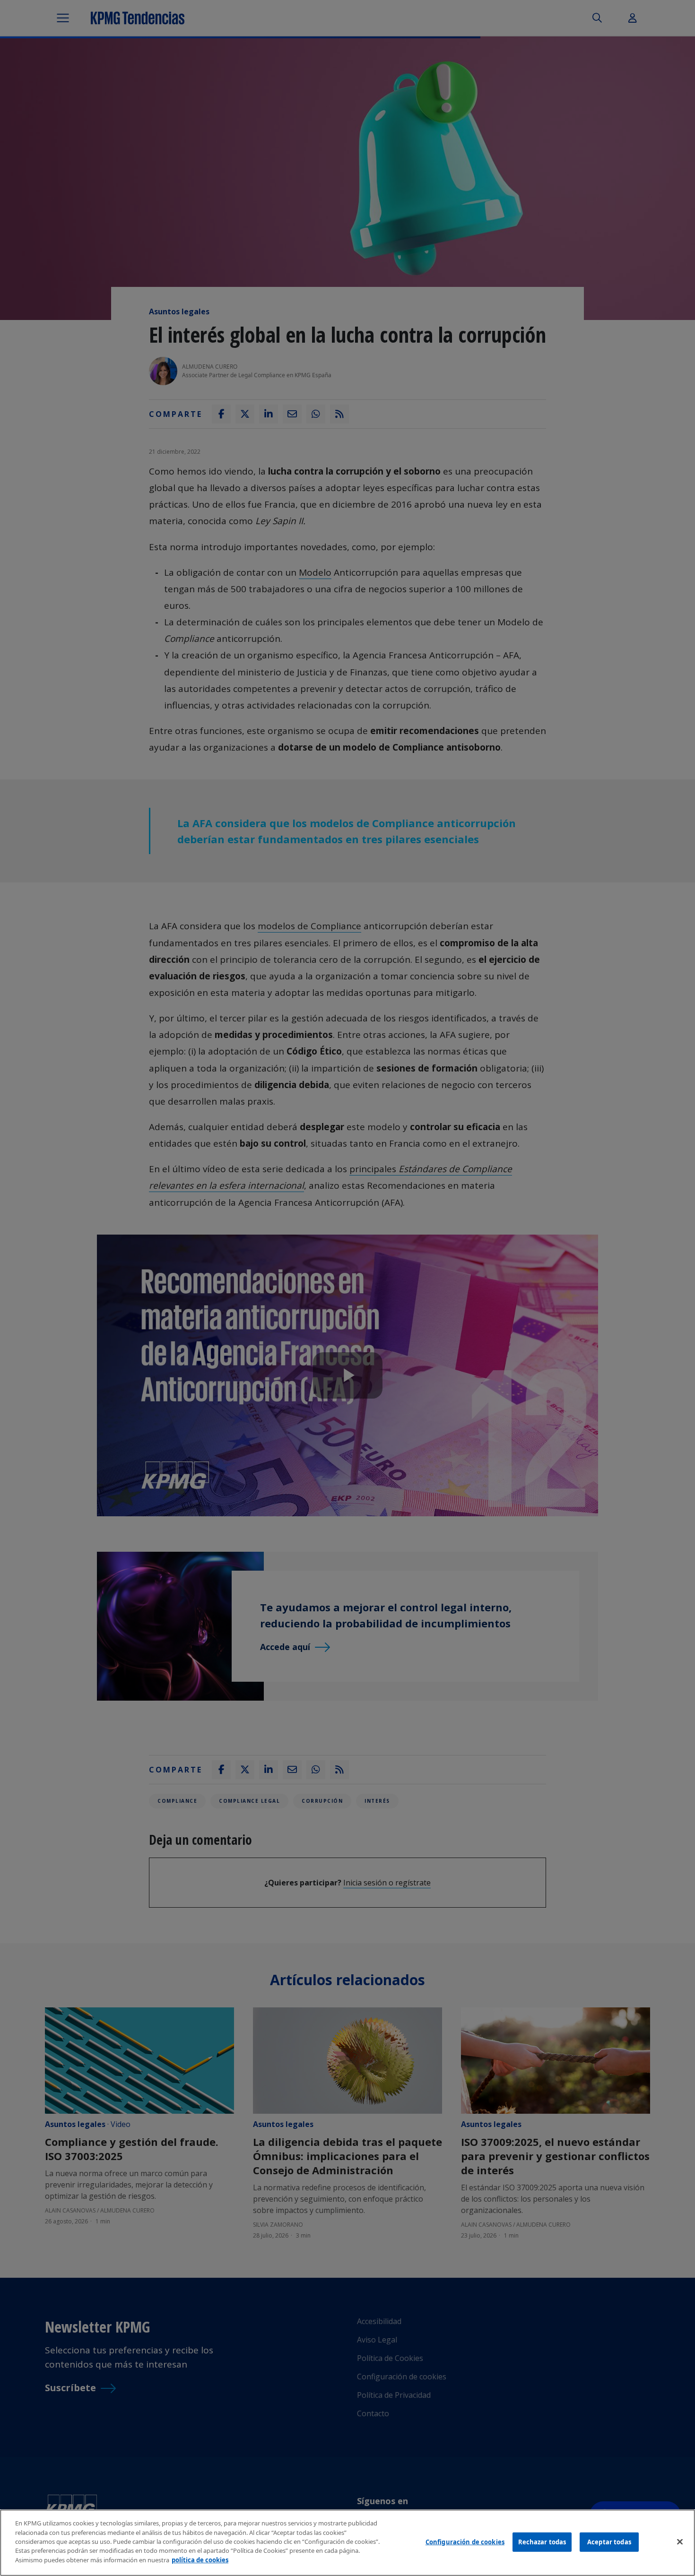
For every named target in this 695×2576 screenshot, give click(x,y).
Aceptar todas (609, 2541)
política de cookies (200, 2560)
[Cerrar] (680, 2541)
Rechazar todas (542, 2541)
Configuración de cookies (465, 2541)
